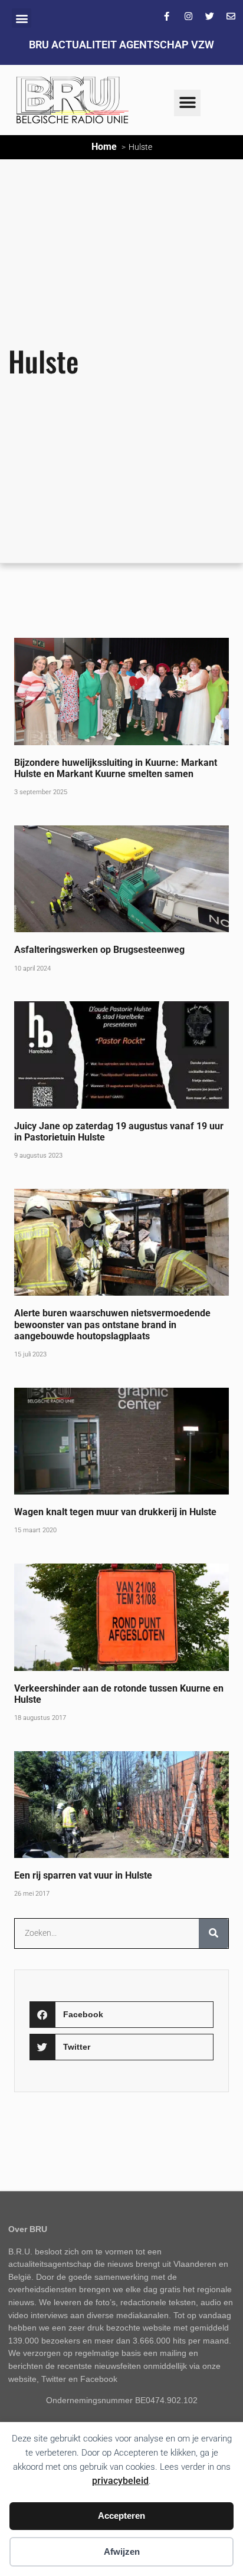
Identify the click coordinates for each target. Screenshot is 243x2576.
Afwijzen (122, 2552)
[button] (22, 18)
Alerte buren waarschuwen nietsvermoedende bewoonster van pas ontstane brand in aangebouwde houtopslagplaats (112, 1324)
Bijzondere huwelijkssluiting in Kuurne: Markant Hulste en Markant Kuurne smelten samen (116, 768)
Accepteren (121, 2516)
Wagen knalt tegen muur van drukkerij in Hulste (115, 1512)
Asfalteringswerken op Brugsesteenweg (99, 950)
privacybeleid (120, 2481)
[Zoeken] (214, 1933)
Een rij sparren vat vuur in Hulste (83, 1875)
